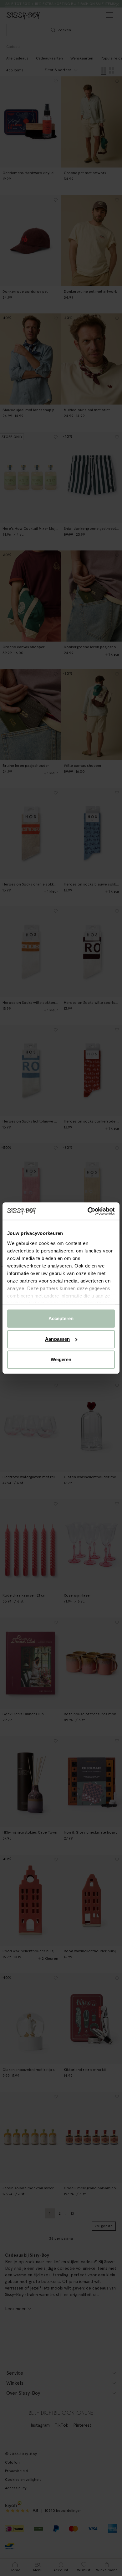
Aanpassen (57, 1339)
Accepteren (61, 1318)
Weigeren (61, 1359)
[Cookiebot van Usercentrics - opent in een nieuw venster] (88, 1211)
